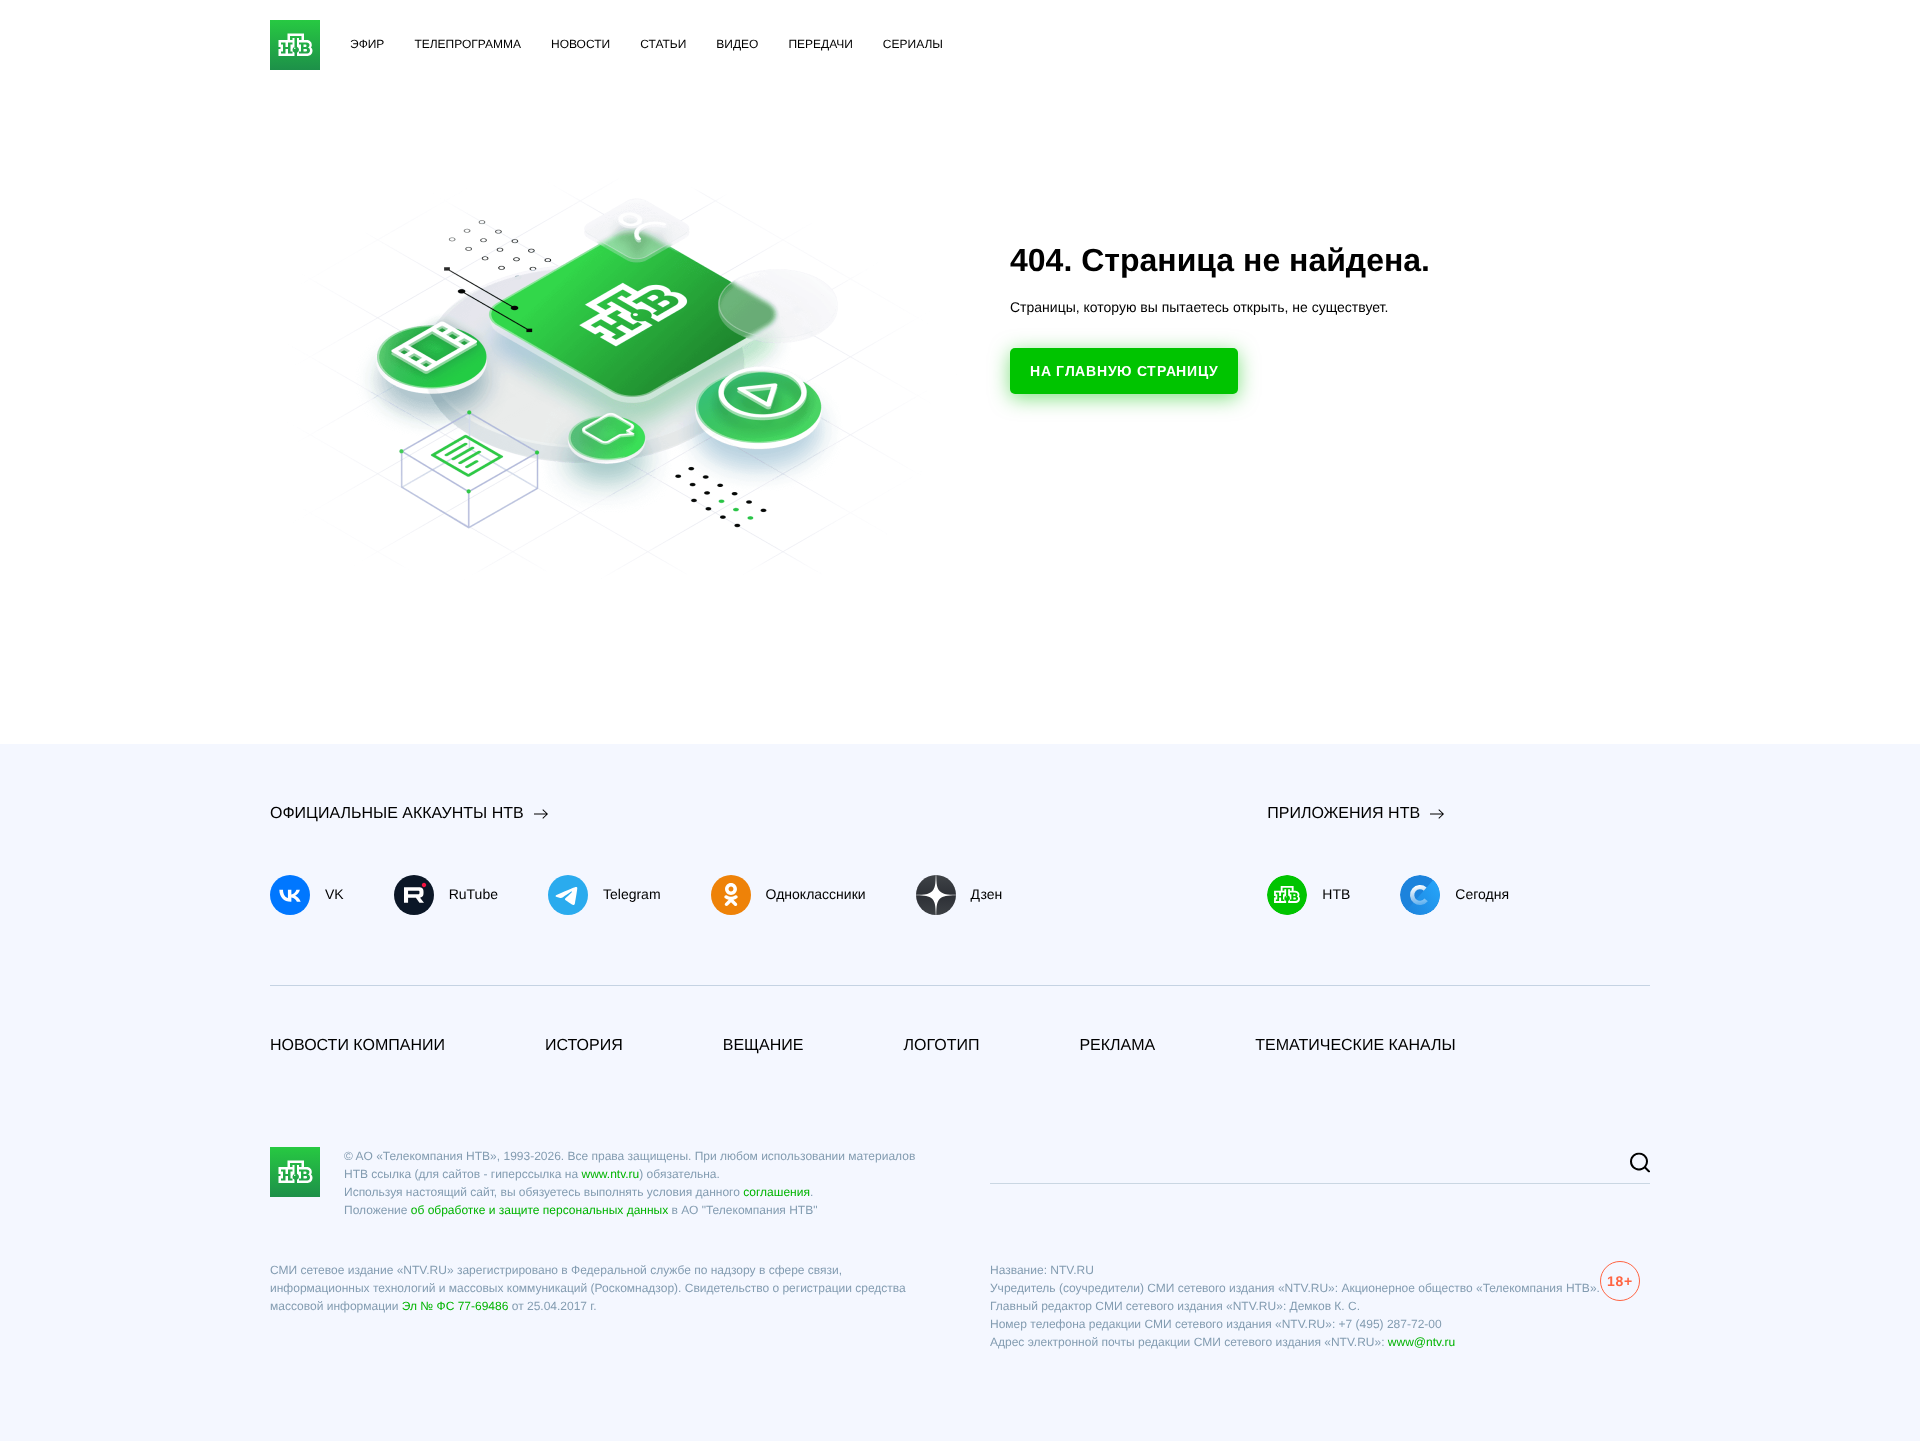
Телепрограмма (467, 44)
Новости (580, 44)
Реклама (1117, 1045)
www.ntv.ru (610, 1174)
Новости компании (357, 1045)
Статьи (663, 44)
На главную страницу (1124, 371)
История (584, 1045)
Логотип (941, 1045)
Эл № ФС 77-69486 (455, 1306)
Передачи (820, 44)
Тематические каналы (1355, 1045)
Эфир (367, 44)
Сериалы (913, 44)
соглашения (776, 1192)
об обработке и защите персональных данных (539, 1210)
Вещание (763, 1045)
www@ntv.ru (1421, 1342)
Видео (737, 44)
